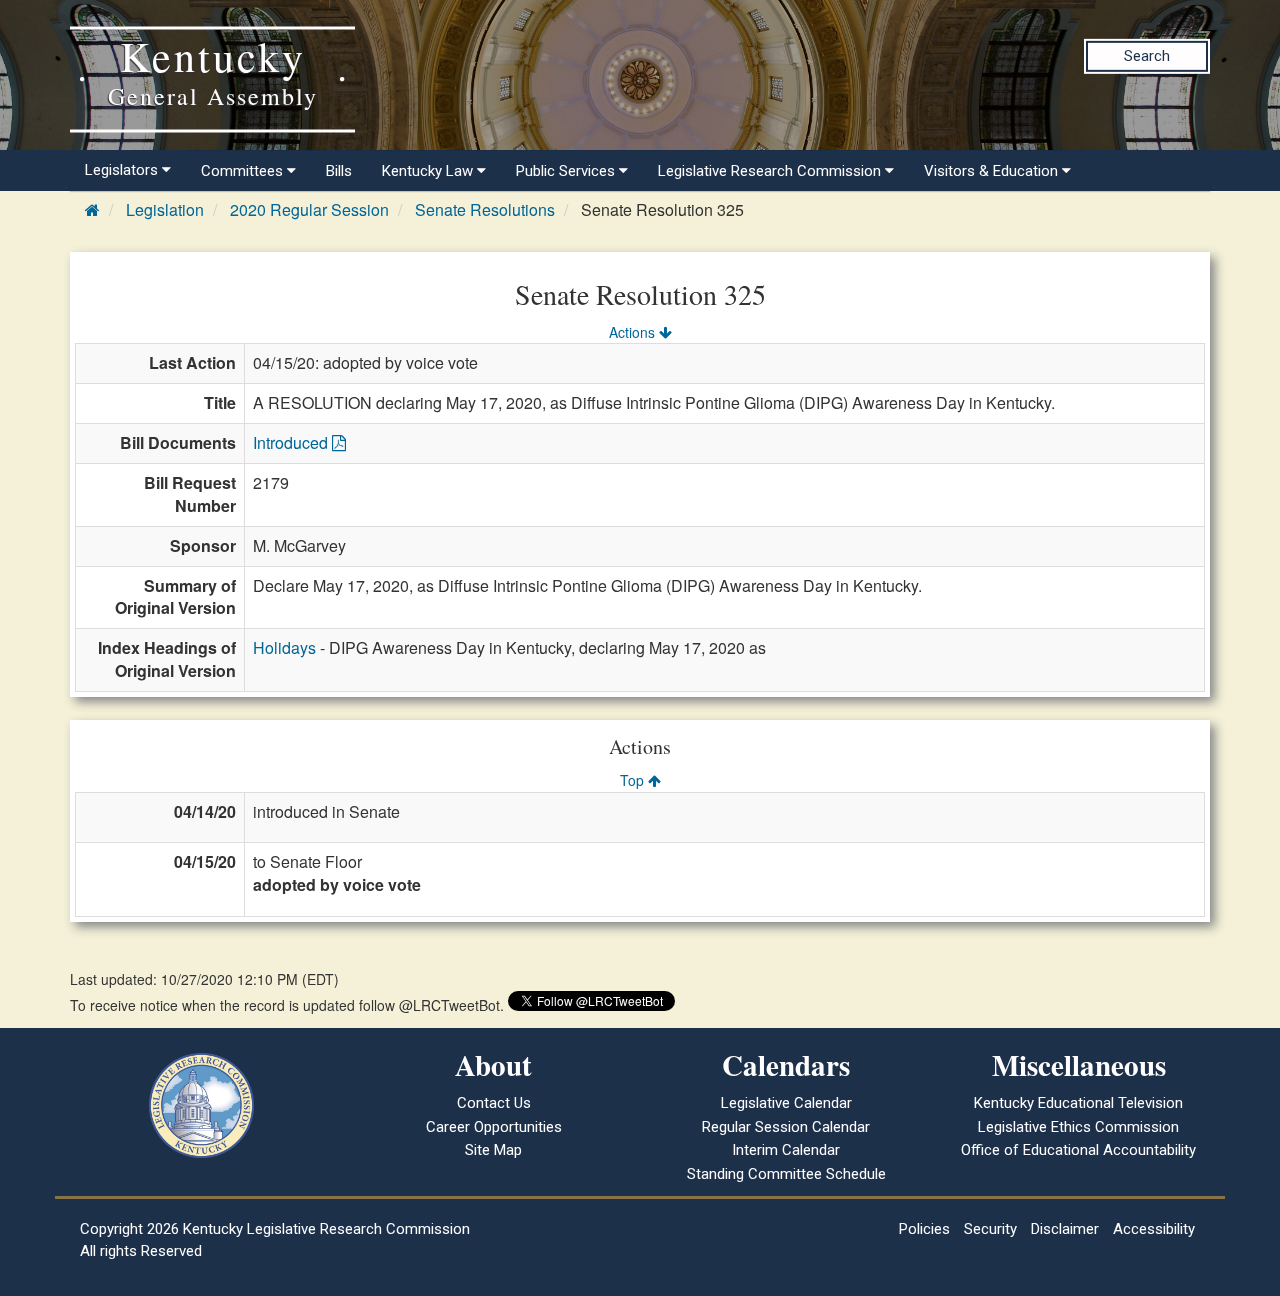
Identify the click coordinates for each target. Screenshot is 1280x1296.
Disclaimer (1065, 1229)
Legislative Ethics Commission (1078, 1127)
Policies (924, 1229)
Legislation (165, 209)
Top (634, 780)
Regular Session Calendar (786, 1127)
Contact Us (494, 1103)
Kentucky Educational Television (1078, 1103)
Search (1147, 56)
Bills (339, 171)
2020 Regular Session (309, 209)
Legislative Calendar (786, 1103)
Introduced (292, 442)
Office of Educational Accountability (1078, 1150)
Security (990, 1229)
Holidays (284, 647)
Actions (634, 332)
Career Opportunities (494, 1127)
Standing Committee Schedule (786, 1174)
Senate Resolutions (485, 209)
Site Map (493, 1150)
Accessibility (1154, 1229)
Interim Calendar (786, 1150)
